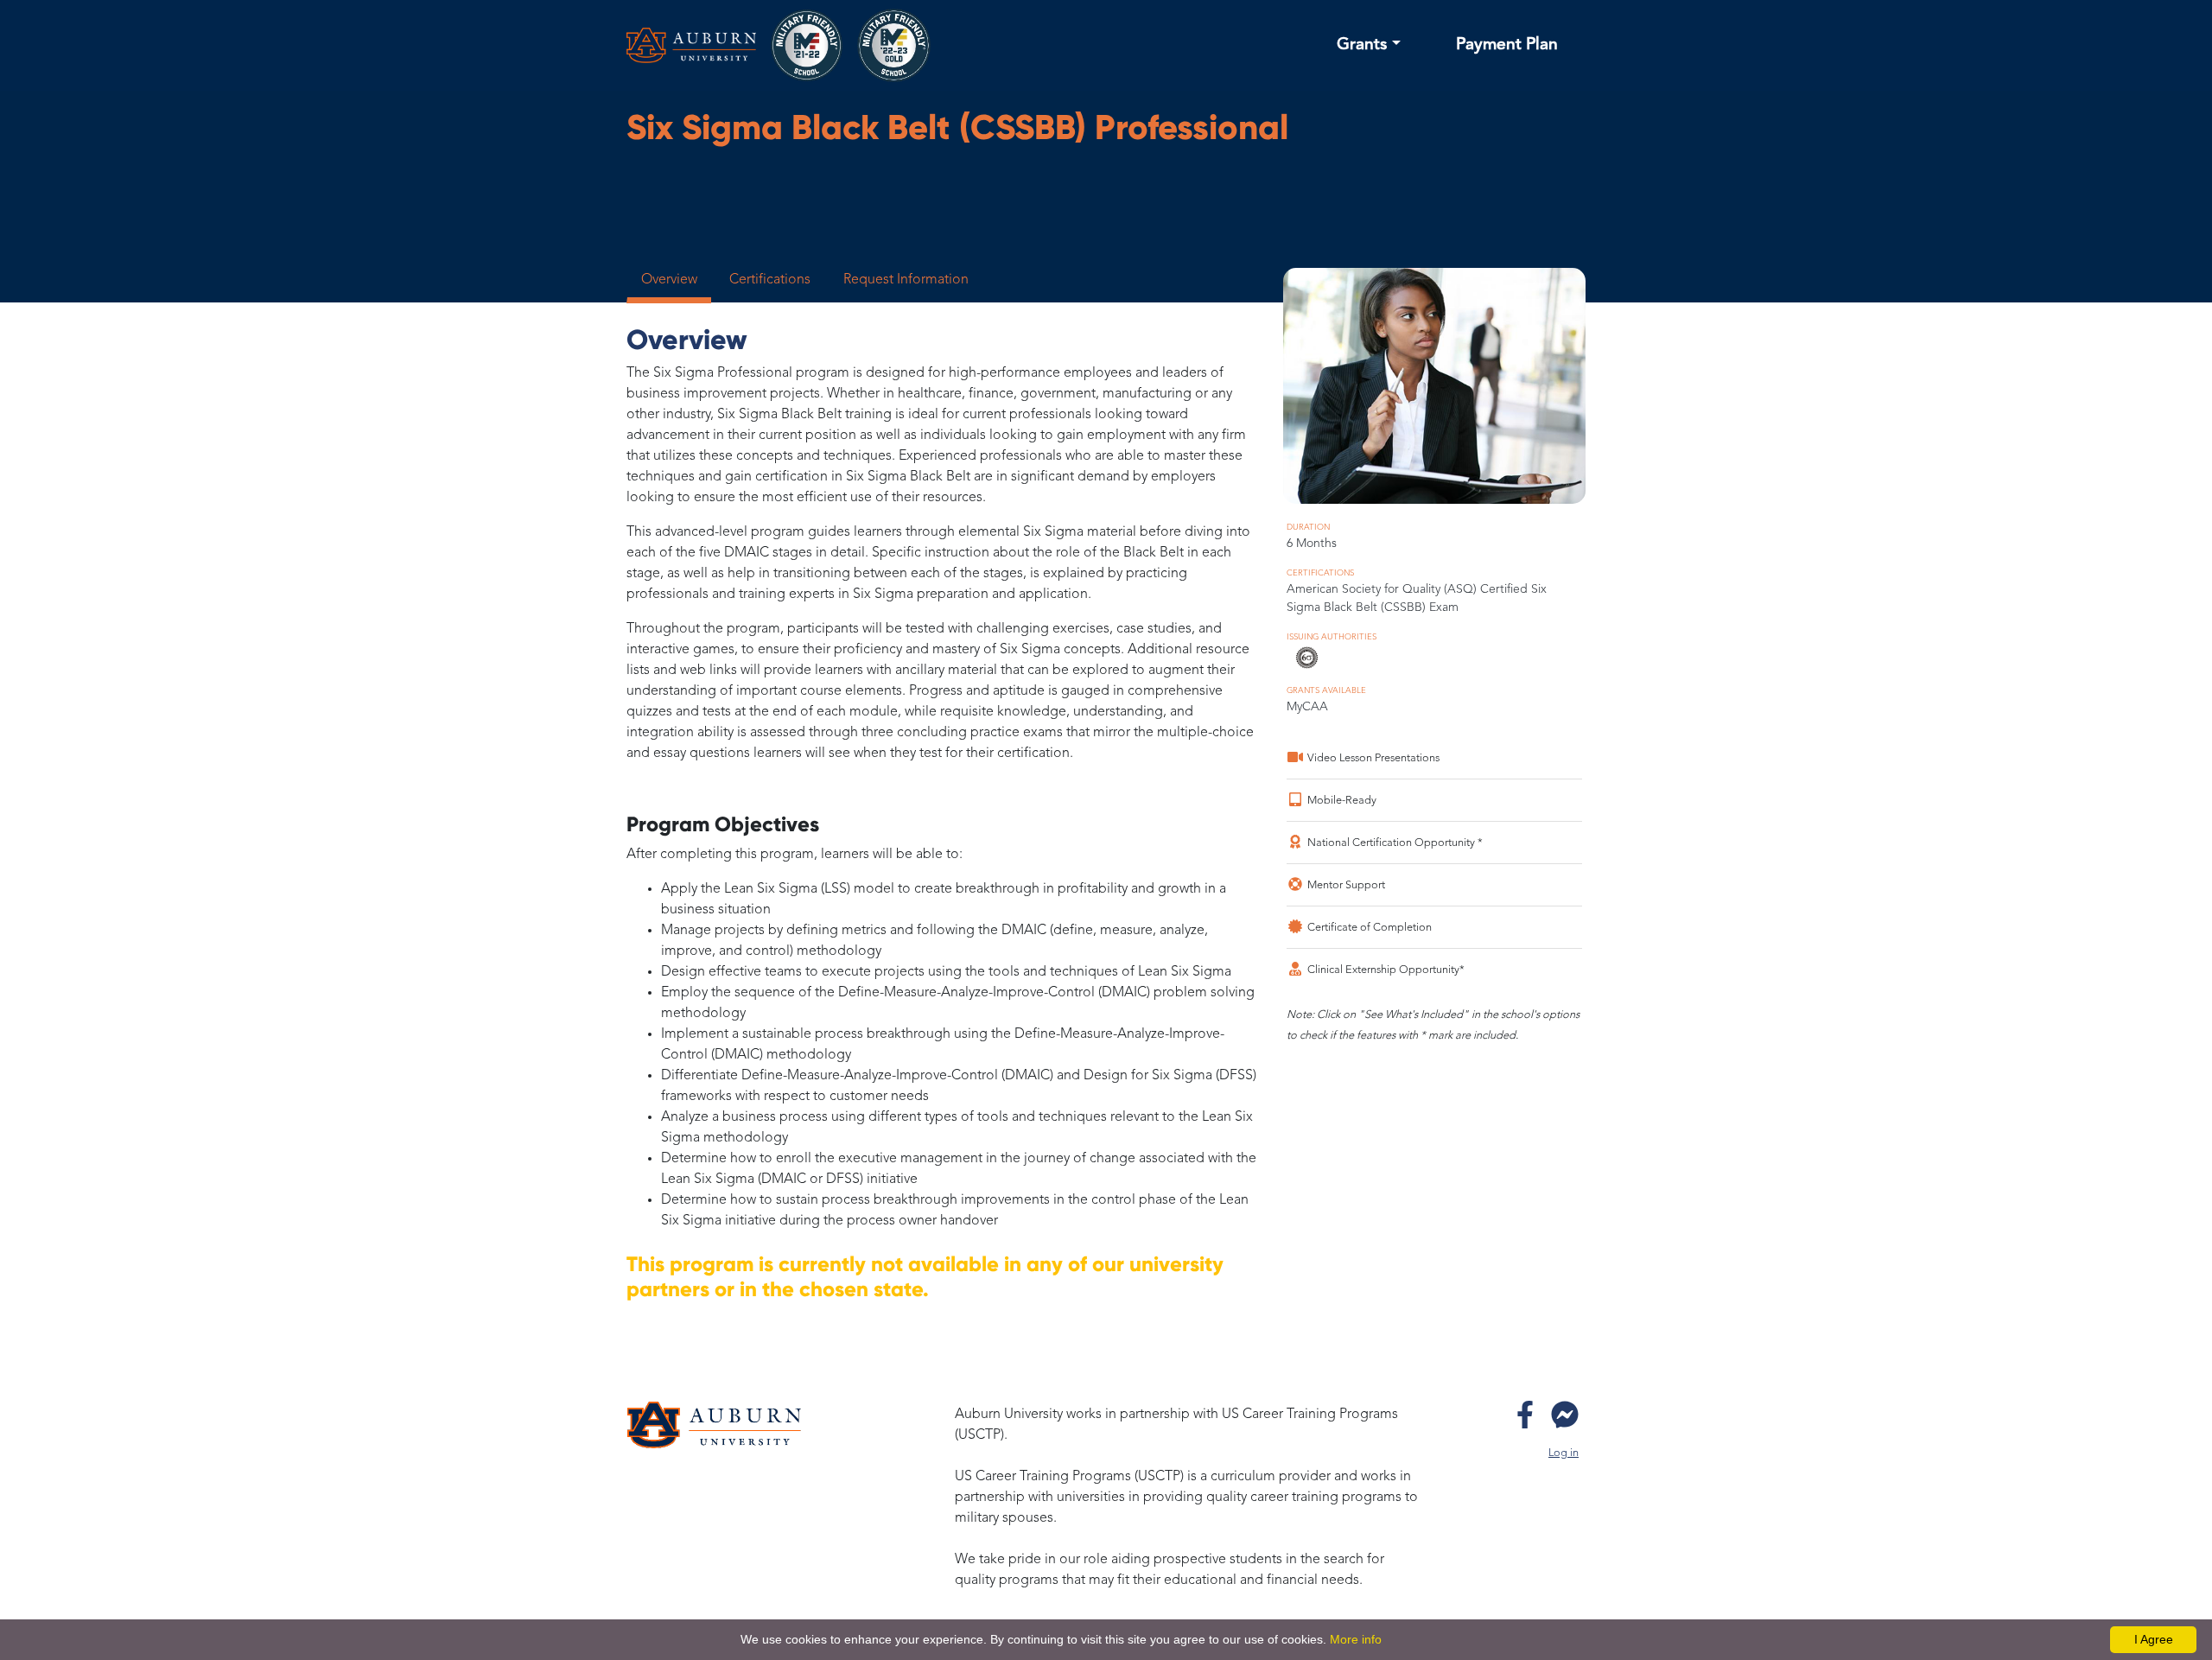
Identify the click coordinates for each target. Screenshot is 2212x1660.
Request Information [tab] (906, 280)
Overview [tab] (669, 280)
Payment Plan (1507, 45)
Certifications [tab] (770, 280)
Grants (1362, 45)
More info (1356, 1639)
